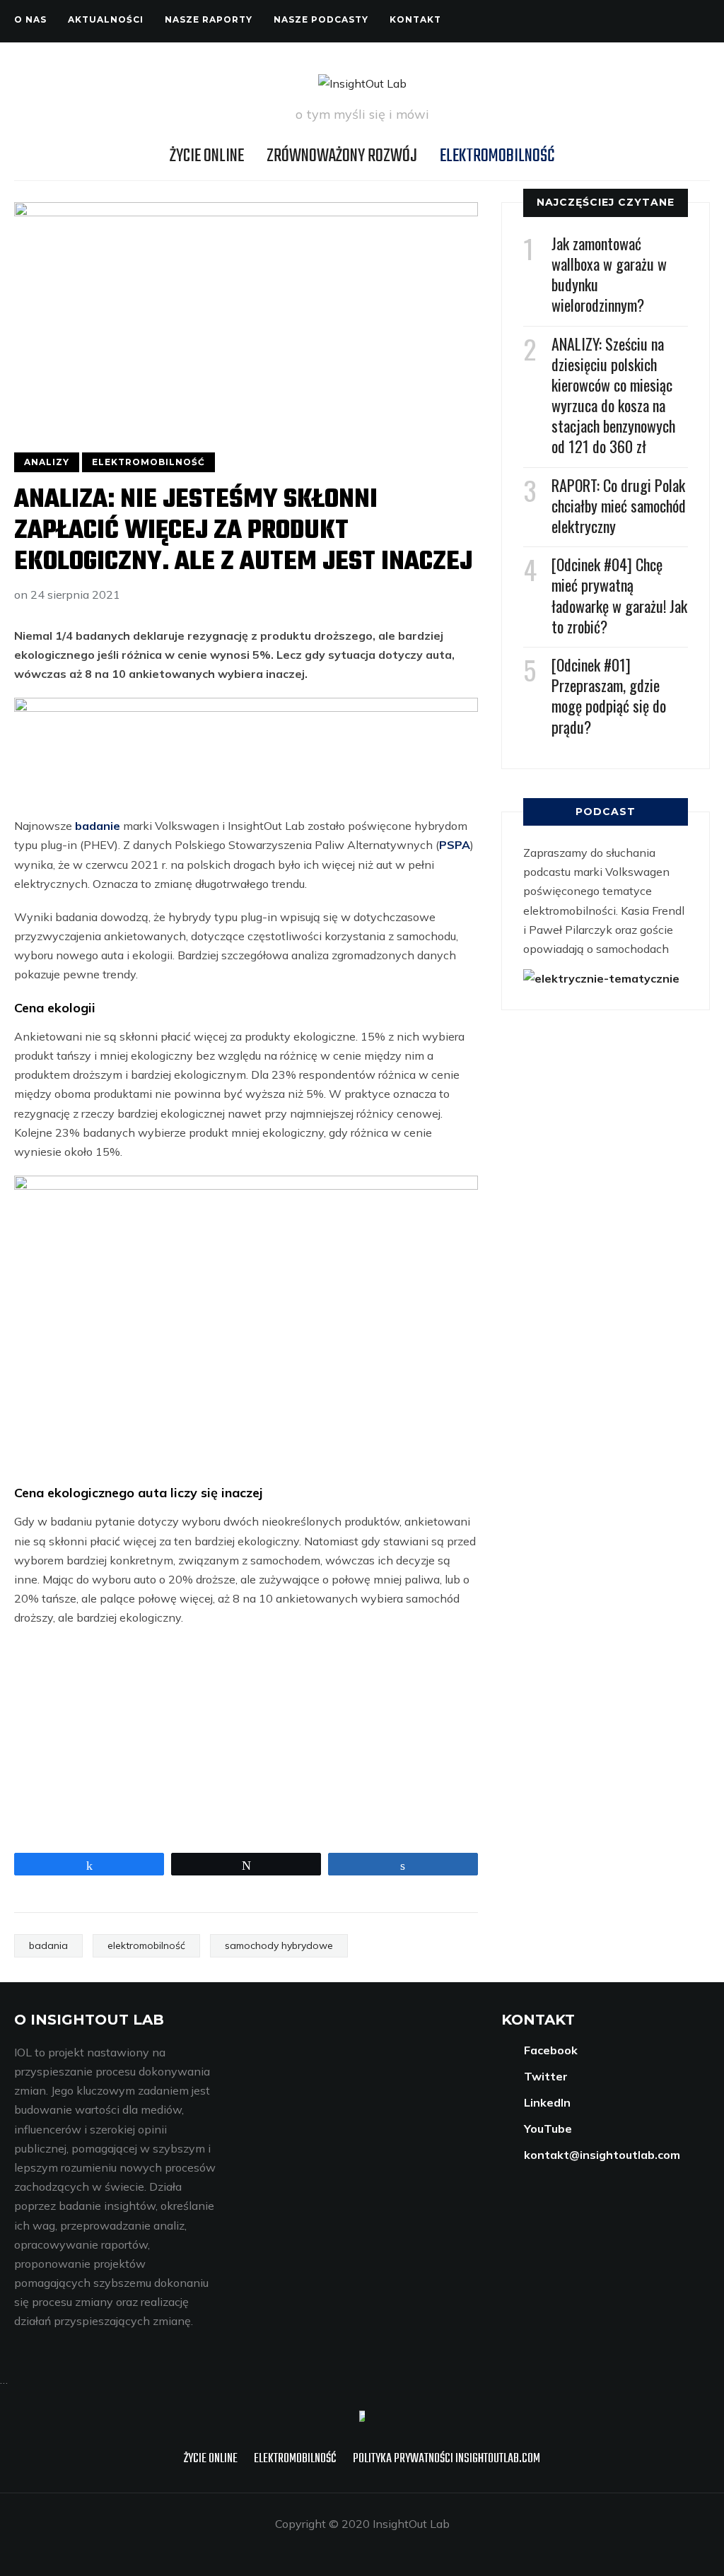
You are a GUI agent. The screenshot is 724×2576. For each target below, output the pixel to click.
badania (48, 1945)
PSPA (455, 845)
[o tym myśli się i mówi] (362, 2420)
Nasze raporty (209, 19)
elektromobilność (146, 1945)
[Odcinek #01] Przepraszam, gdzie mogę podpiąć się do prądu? (609, 696)
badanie (98, 826)
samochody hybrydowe (279, 1945)
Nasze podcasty (321, 19)
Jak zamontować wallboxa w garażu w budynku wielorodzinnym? (609, 274)
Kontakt (415, 19)
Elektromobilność (497, 156)
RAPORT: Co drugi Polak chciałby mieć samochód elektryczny (619, 505)
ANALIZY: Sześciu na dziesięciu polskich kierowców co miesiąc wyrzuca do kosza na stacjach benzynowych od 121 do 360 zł (613, 395)
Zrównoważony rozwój (342, 156)
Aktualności (106, 19)
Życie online (207, 156)
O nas (30, 19)
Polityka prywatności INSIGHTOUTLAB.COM (446, 2459)
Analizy (47, 462)
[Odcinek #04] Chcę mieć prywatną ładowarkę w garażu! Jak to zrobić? (619, 595)
